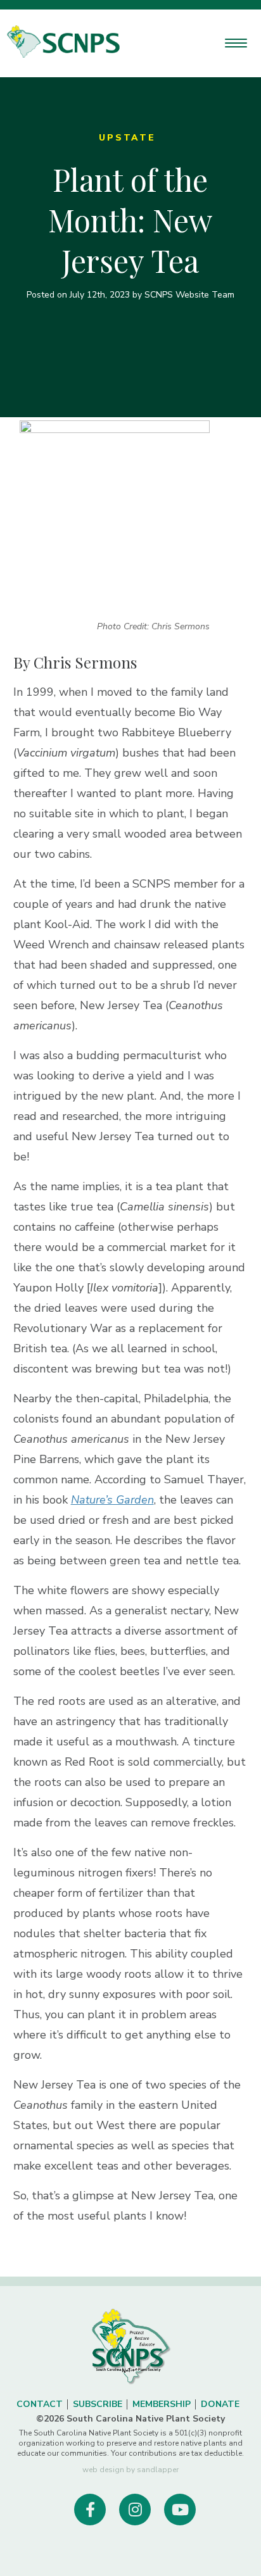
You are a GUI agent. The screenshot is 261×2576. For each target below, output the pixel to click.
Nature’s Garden (112, 1500)
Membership (162, 2404)
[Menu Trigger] (236, 43)
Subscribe (98, 2404)
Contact (40, 2404)
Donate (220, 2404)
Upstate (127, 138)
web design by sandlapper (130, 2470)
